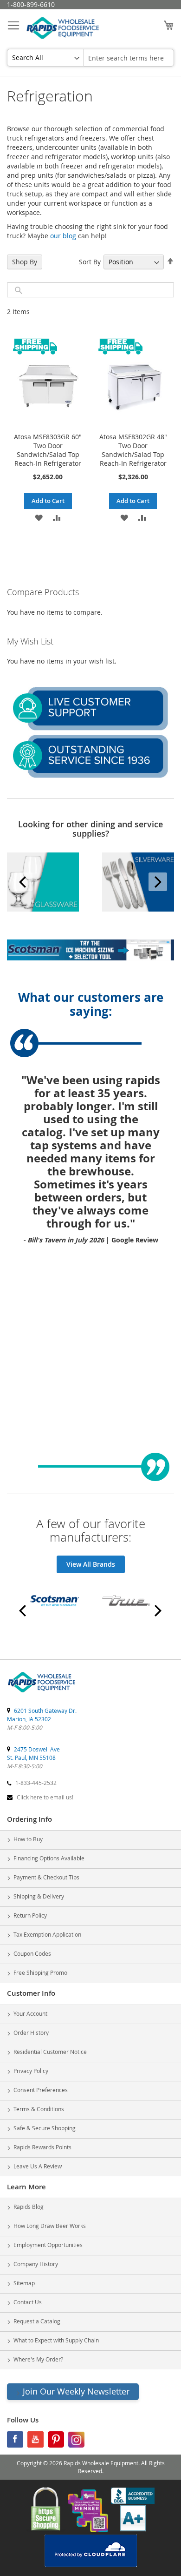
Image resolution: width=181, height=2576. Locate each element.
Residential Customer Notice (50, 2052)
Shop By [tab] (25, 262)
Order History (31, 2033)
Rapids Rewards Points (42, 2147)
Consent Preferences (41, 2090)
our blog (63, 236)
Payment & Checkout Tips (46, 1877)
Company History (36, 2264)
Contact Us (28, 2302)
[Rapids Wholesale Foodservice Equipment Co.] (42, 1693)
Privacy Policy (31, 2071)
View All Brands (91, 1564)
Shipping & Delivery (39, 1896)
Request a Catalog (37, 2321)
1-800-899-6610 (31, 4)
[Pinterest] (56, 2442)
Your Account (30, 2013)
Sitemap (24, 2283)
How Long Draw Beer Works (50, 2226)
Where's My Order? (38, 2359)
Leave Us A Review (38, 2166)
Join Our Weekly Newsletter (76, 2391)
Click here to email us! (45, 1797)
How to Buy (28, 1839)
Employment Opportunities (48, 2245)
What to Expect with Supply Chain (56, 2340)
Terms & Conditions (39, 2109)
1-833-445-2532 (36, 1783)
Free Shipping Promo (40, 1972)
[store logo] (63, 29)
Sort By (90, 262)
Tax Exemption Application (47, 1934)
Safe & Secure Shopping (45, 2128)
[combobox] (129, 58)
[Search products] (19, 290)
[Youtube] (36, 2442)
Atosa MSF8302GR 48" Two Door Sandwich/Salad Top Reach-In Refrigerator (133, 450)
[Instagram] (76, 2442)
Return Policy (30, 1915)
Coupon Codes (32, 1953)
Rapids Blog (29, 2207)
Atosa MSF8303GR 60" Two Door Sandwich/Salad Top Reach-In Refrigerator (48, 450)
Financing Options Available (49, 1858)
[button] (39, 517)
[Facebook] (15, 2442)
